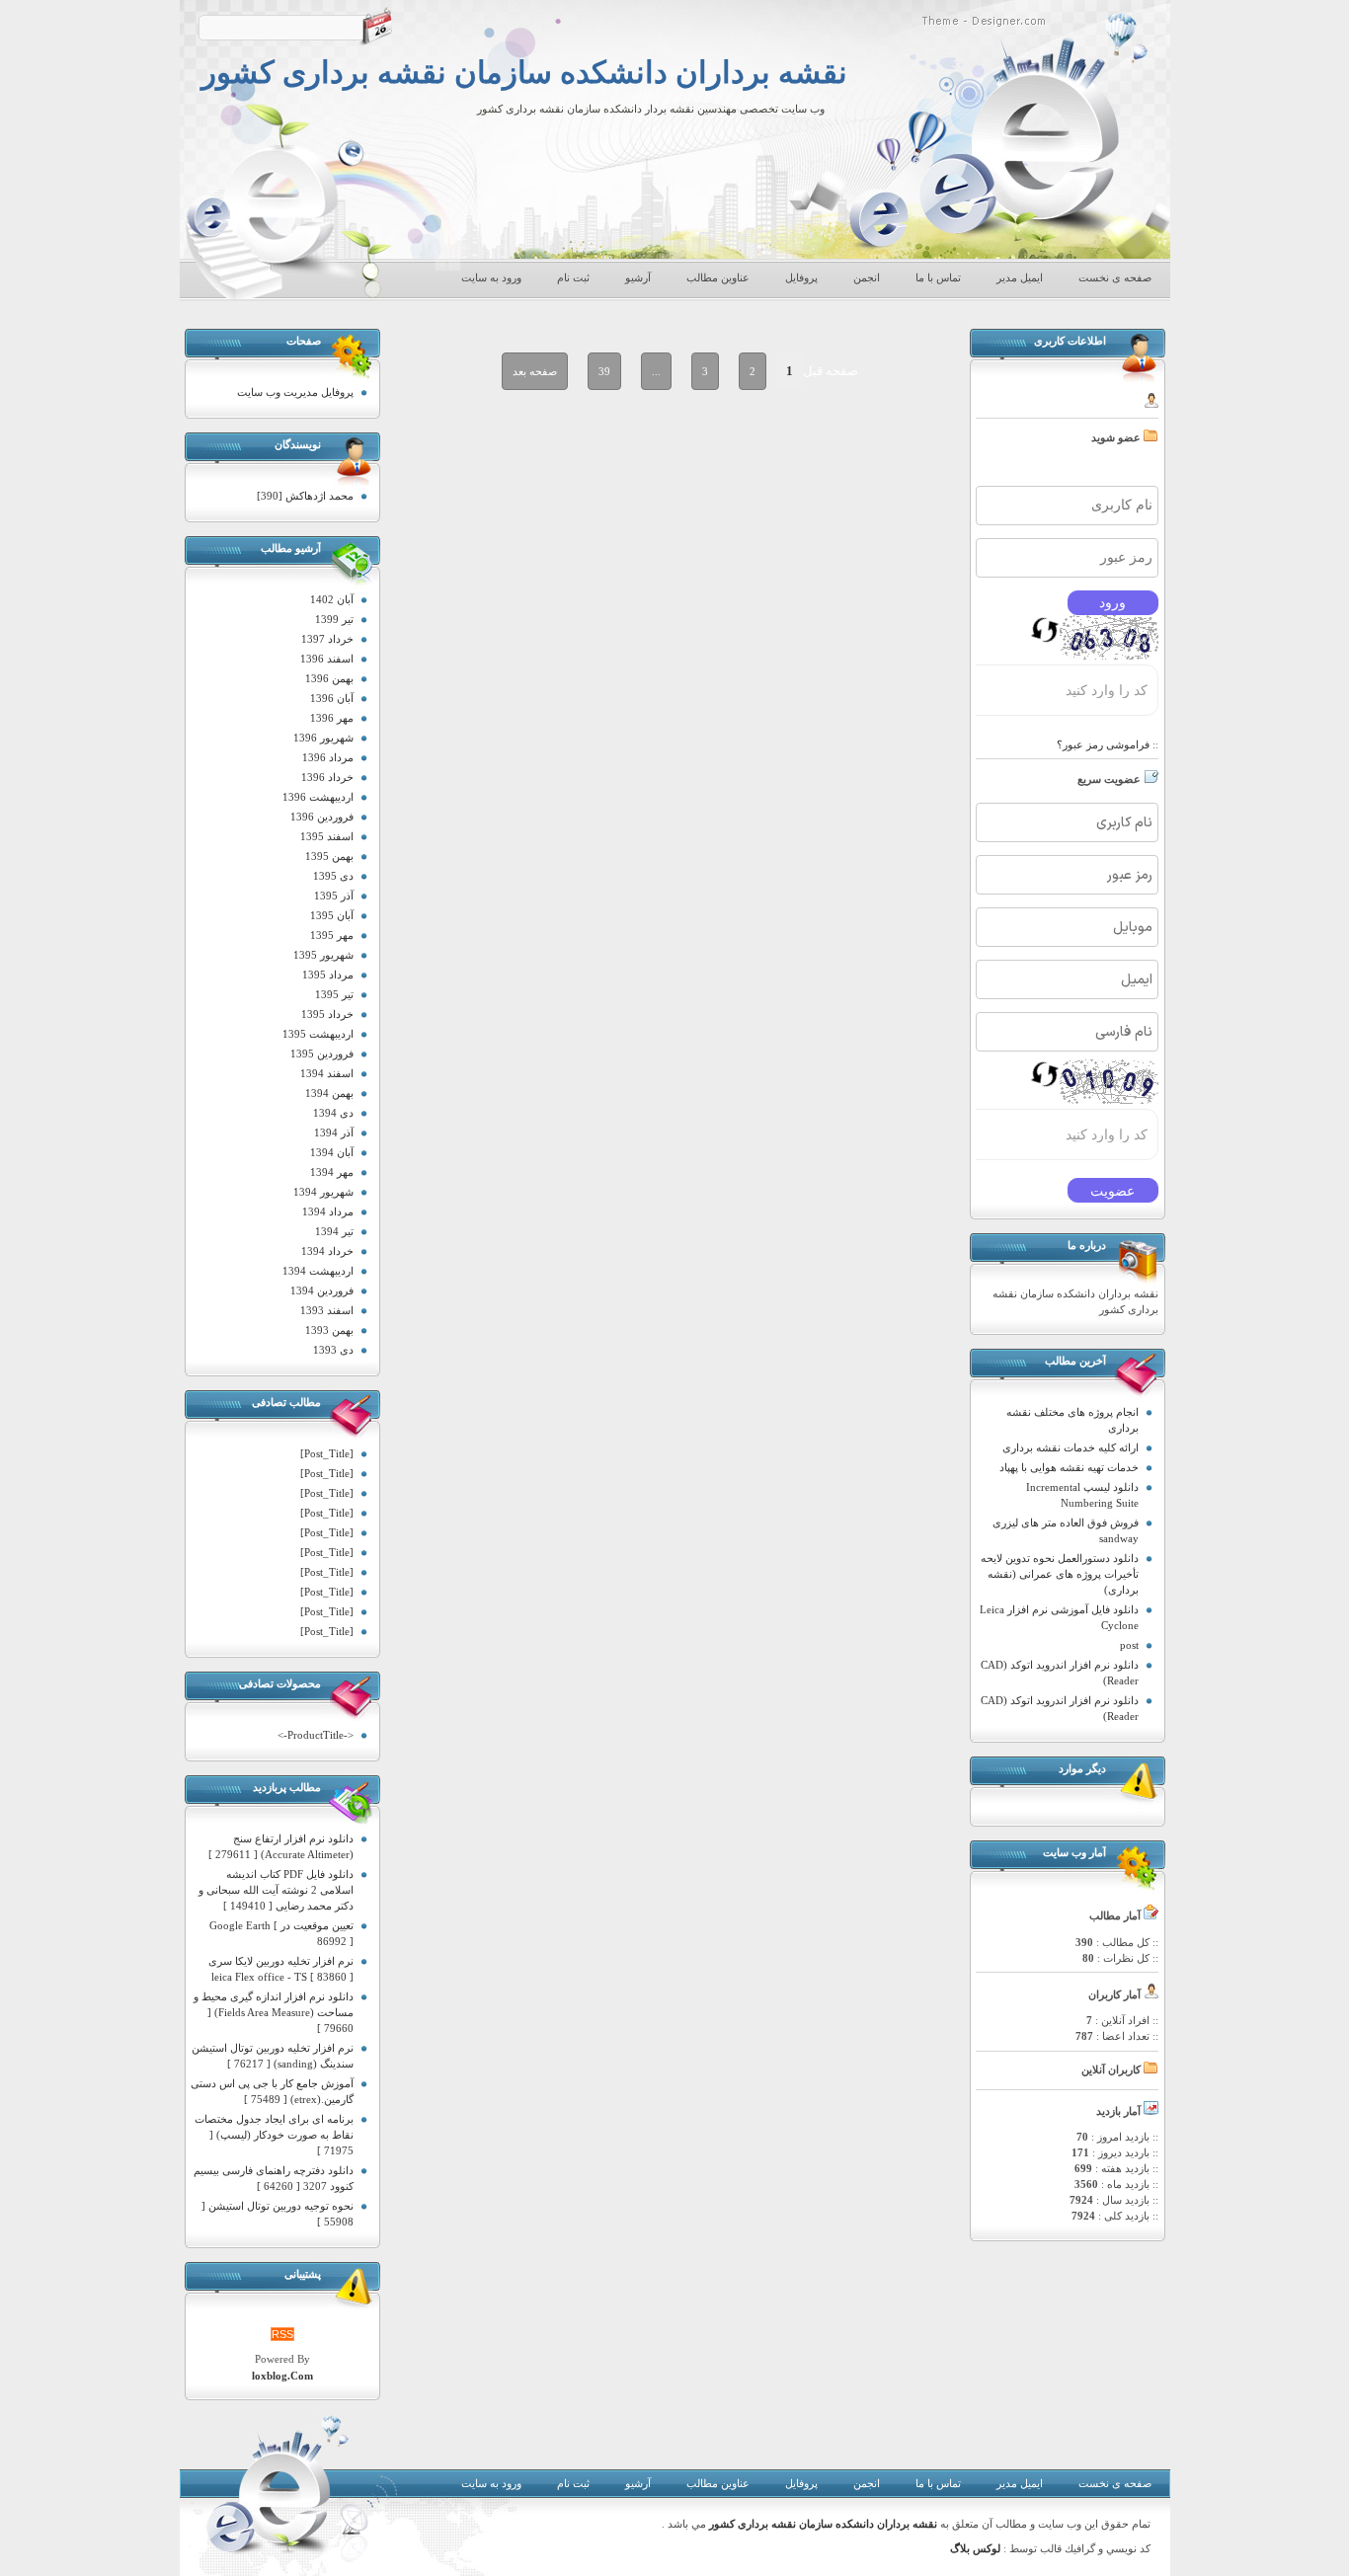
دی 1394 (333, 1113)
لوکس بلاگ (975, 2549)
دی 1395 (333, 876)
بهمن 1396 (329, 678)
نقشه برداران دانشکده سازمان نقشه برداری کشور (524, 73)
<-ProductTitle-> (316, 1735)
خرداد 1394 (327, 1251)
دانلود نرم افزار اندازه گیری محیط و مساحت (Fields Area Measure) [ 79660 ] (274, 2012)
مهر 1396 (332, 718)
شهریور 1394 (323, 1192)
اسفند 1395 (327, 836)
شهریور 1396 (323, 738)
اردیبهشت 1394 (318, 1271)
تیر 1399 (334, 619)
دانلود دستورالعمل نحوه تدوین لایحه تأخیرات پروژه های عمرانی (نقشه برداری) (1060, 1574)
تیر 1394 (334, 1231)
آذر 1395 (334, 896)
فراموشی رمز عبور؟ (1103, 744)
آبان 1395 (332, 915)
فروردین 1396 (322, 817)
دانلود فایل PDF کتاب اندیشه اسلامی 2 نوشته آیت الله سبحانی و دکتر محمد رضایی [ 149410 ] (276, 1890)
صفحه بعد (535, 371)
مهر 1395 (332, 935)
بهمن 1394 (329, 1093)
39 (604, 371)
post (1129, 1645)
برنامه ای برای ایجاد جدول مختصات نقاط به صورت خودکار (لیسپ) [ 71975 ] (274, 2135)
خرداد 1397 (327, 639)
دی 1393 (333, 1350)
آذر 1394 (334, 1132)
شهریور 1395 (323, 955)
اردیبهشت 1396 (318, 797)
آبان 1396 (332, 698)
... (656, 371)
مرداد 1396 (328, 757)
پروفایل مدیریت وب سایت (295, 392)
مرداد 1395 (328, 975)
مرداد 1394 (328, 1211)
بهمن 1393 (329, 1330)
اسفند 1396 (327, 659)
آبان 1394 (332, 1152)
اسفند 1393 (327, 1310)
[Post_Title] (327, 1453)
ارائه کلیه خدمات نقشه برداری (1071, 1447)
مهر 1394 (332, 1172)
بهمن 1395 (329, 856)
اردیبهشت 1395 (318, 1034)
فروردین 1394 (322, 1290)
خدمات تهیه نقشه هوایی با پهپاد (1069, 1467)
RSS (282, 2334)
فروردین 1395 (322, 1054)
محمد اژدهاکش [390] (305, 496)
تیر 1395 (334, 994)
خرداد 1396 (327, 777)
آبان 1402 (332, 599)
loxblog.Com (282, 2376)
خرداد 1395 (327, 1014)
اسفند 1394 (327, 1073)
